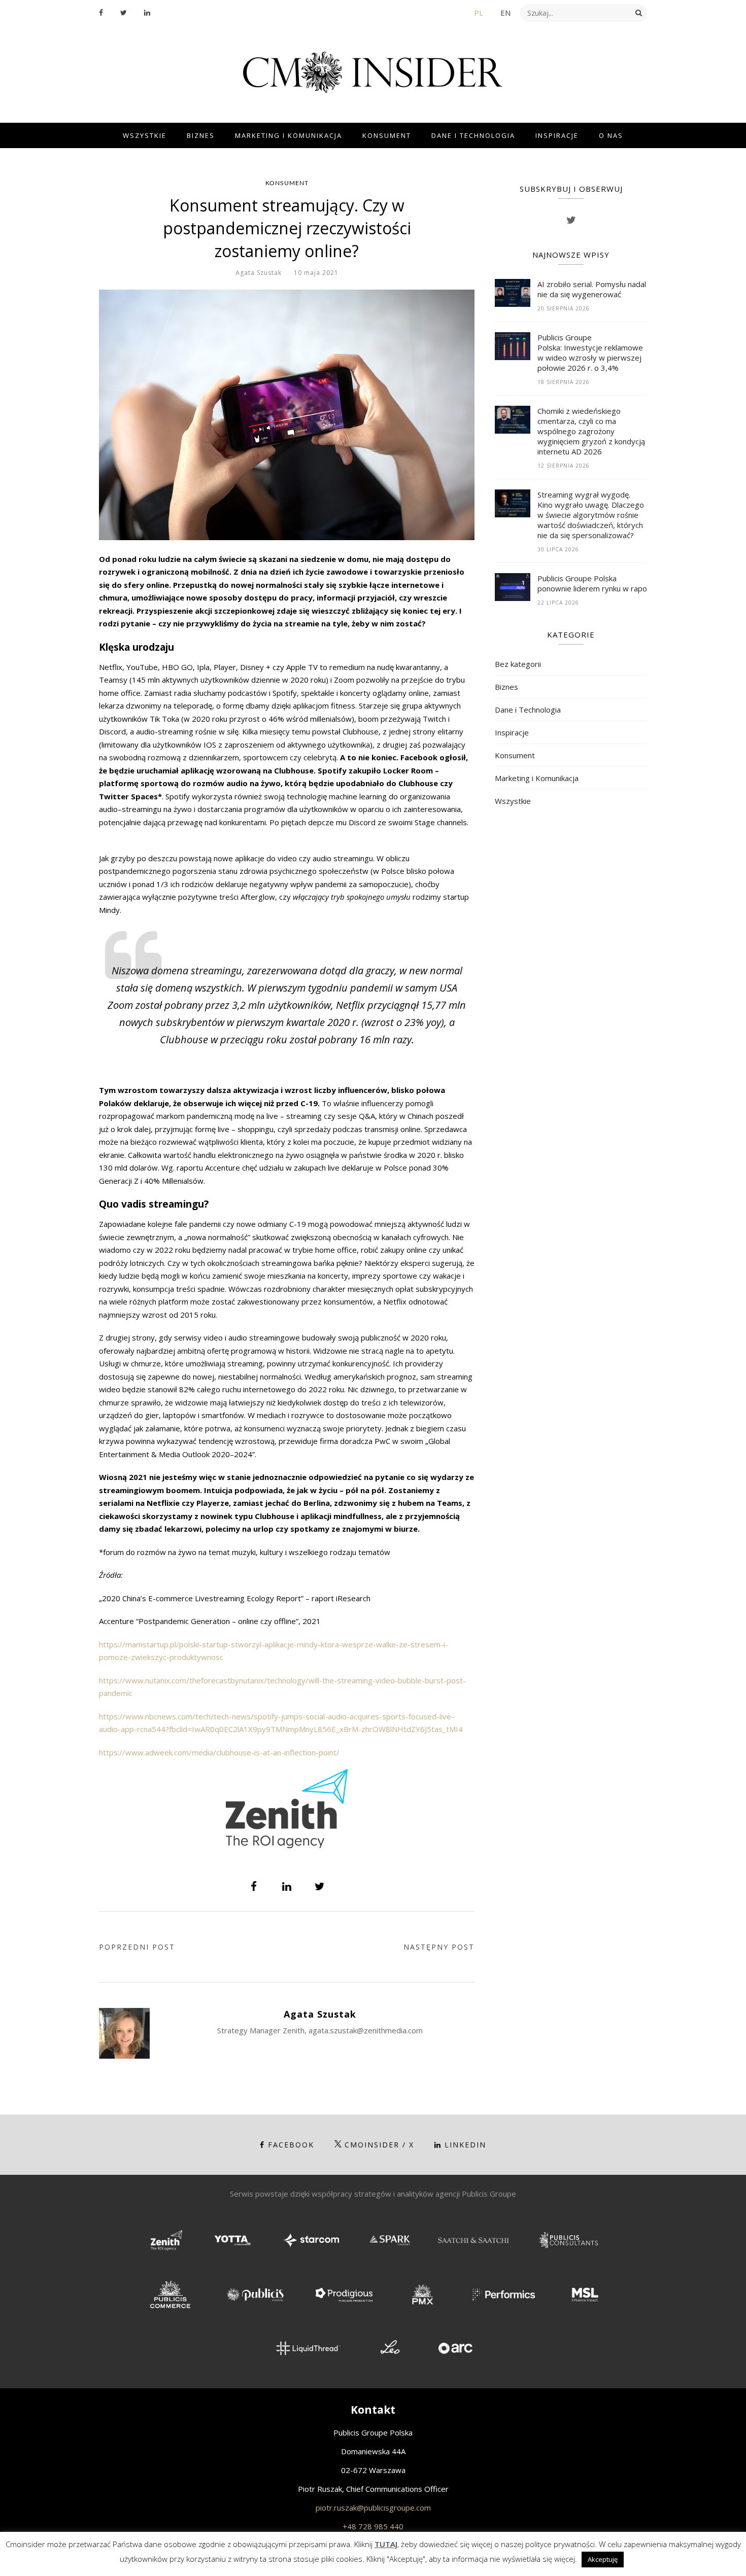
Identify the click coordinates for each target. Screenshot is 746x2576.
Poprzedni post (137, 1947)
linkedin (465, 2145)
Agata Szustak (259, 273)
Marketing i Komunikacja (289, 135)
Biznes (201, 135)
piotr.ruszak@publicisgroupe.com (373, 2508)
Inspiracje (557, 135)
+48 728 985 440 (373, 2526)
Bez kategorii (518, 664)
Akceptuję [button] (603, 2559)
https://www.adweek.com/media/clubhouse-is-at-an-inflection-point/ (219, 1752)
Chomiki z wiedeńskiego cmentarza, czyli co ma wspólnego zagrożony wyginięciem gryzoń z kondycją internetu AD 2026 (591, 431)
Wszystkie (145, 135)
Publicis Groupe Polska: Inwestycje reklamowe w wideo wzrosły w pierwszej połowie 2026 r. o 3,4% (590, 352)
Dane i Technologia (473, 135)
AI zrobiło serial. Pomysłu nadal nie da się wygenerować (592, 289)
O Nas (611, 135)
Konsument (387, 135)
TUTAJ (386, 2544)
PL (479, 13)
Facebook (291, 2145)
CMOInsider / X (379, 2145)
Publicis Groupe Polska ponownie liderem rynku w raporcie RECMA (592, 583)
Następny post (439, 1947)
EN (505, 13)
